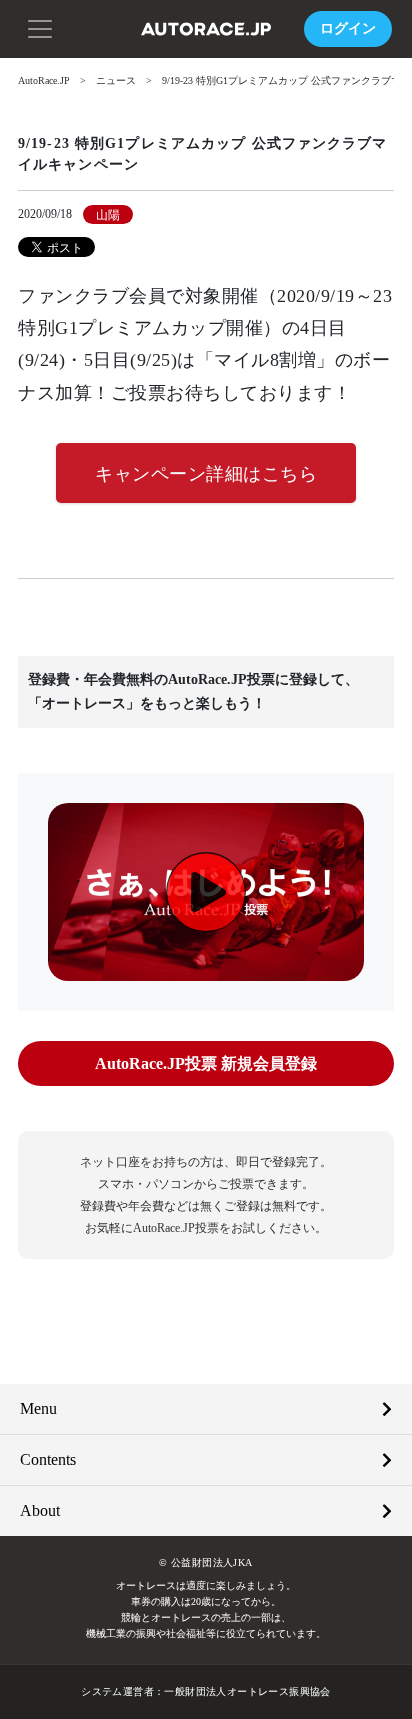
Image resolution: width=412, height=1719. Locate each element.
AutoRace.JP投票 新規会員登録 (206, 1063)
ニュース (116, 80)
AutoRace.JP (44, 80)
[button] (40, 27)
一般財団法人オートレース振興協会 (247, 1691)
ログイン (348, 28)
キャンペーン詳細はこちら (206, 474)
